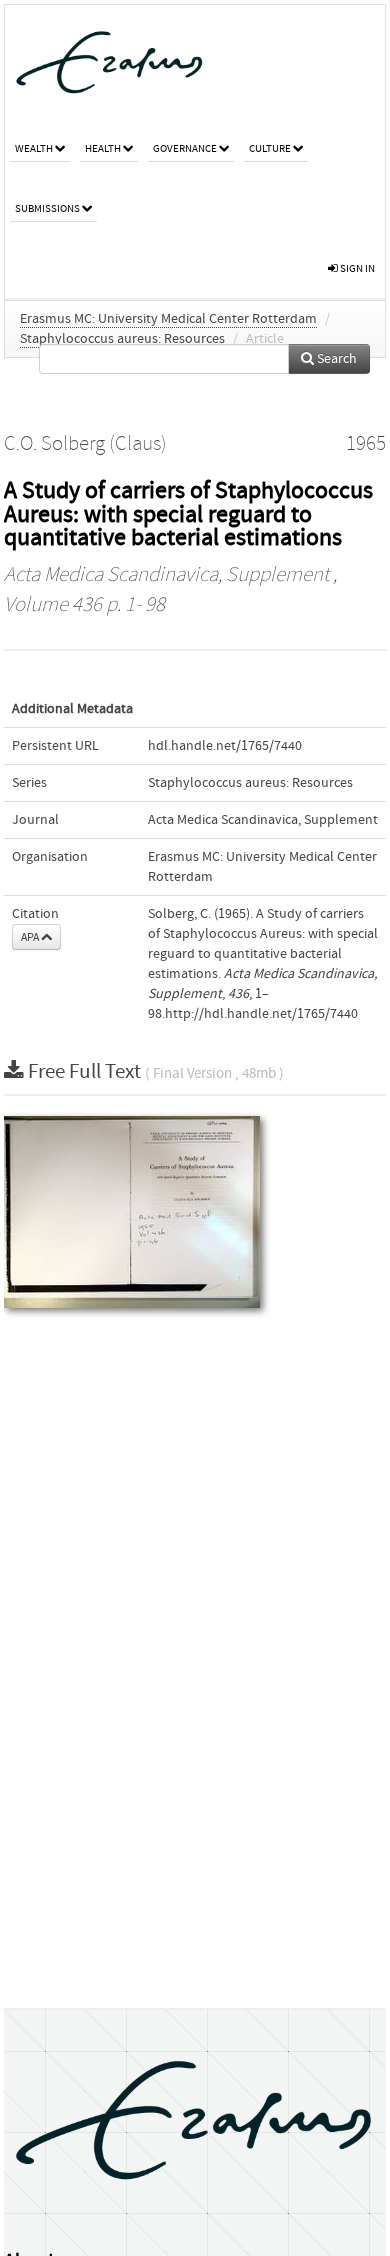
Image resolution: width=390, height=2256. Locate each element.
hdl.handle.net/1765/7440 (225, 746)
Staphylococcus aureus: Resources (122, 339)
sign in (356, 268)
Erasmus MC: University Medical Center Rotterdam (168, 319)
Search (335, 359)
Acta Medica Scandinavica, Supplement (166, 575)
